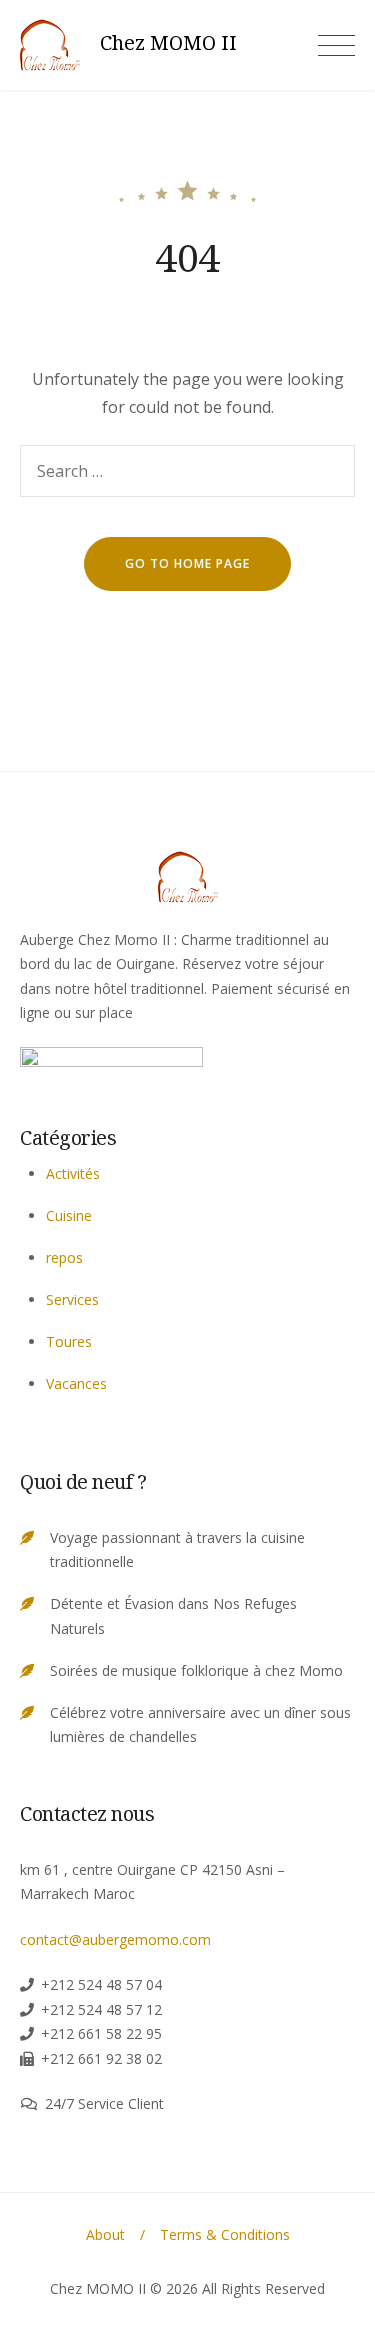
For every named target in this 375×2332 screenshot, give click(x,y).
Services (72, 1299)
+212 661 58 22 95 (101, 2033)
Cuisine (69, 1215)
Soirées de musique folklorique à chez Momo (196, 1670)
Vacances (76, 1383)
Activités (73, 1173)
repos (64, 1257)
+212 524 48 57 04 (101, 1984)
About (105, 2234)
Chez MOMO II (168, 43)
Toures (69, 1341)
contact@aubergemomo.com (115, 1939)
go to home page (187, 563)
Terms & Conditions (225, 2234)
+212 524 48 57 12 (101, 2009)
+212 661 (71, 2058)
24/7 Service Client (104, 2103)
